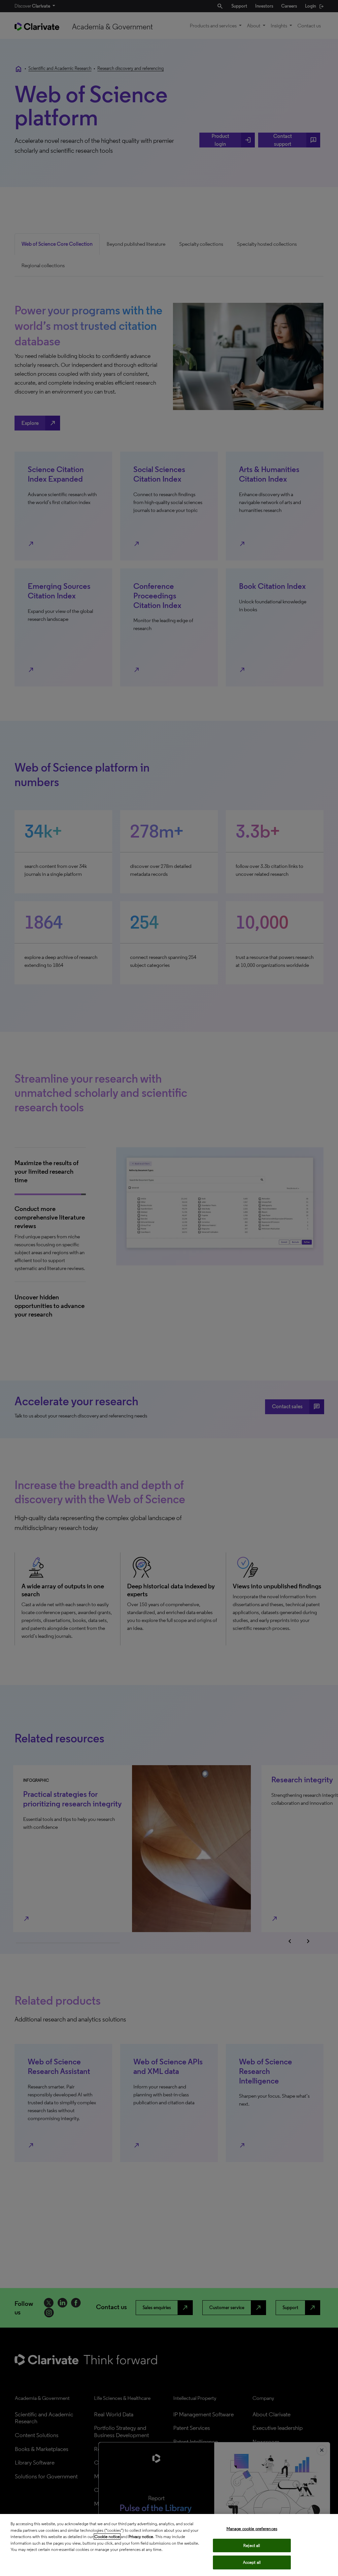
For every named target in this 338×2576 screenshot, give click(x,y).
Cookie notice (107, 2537)
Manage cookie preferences (252, 2529)
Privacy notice (141, 2537)
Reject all (252, 2545)
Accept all (252, 2562)
